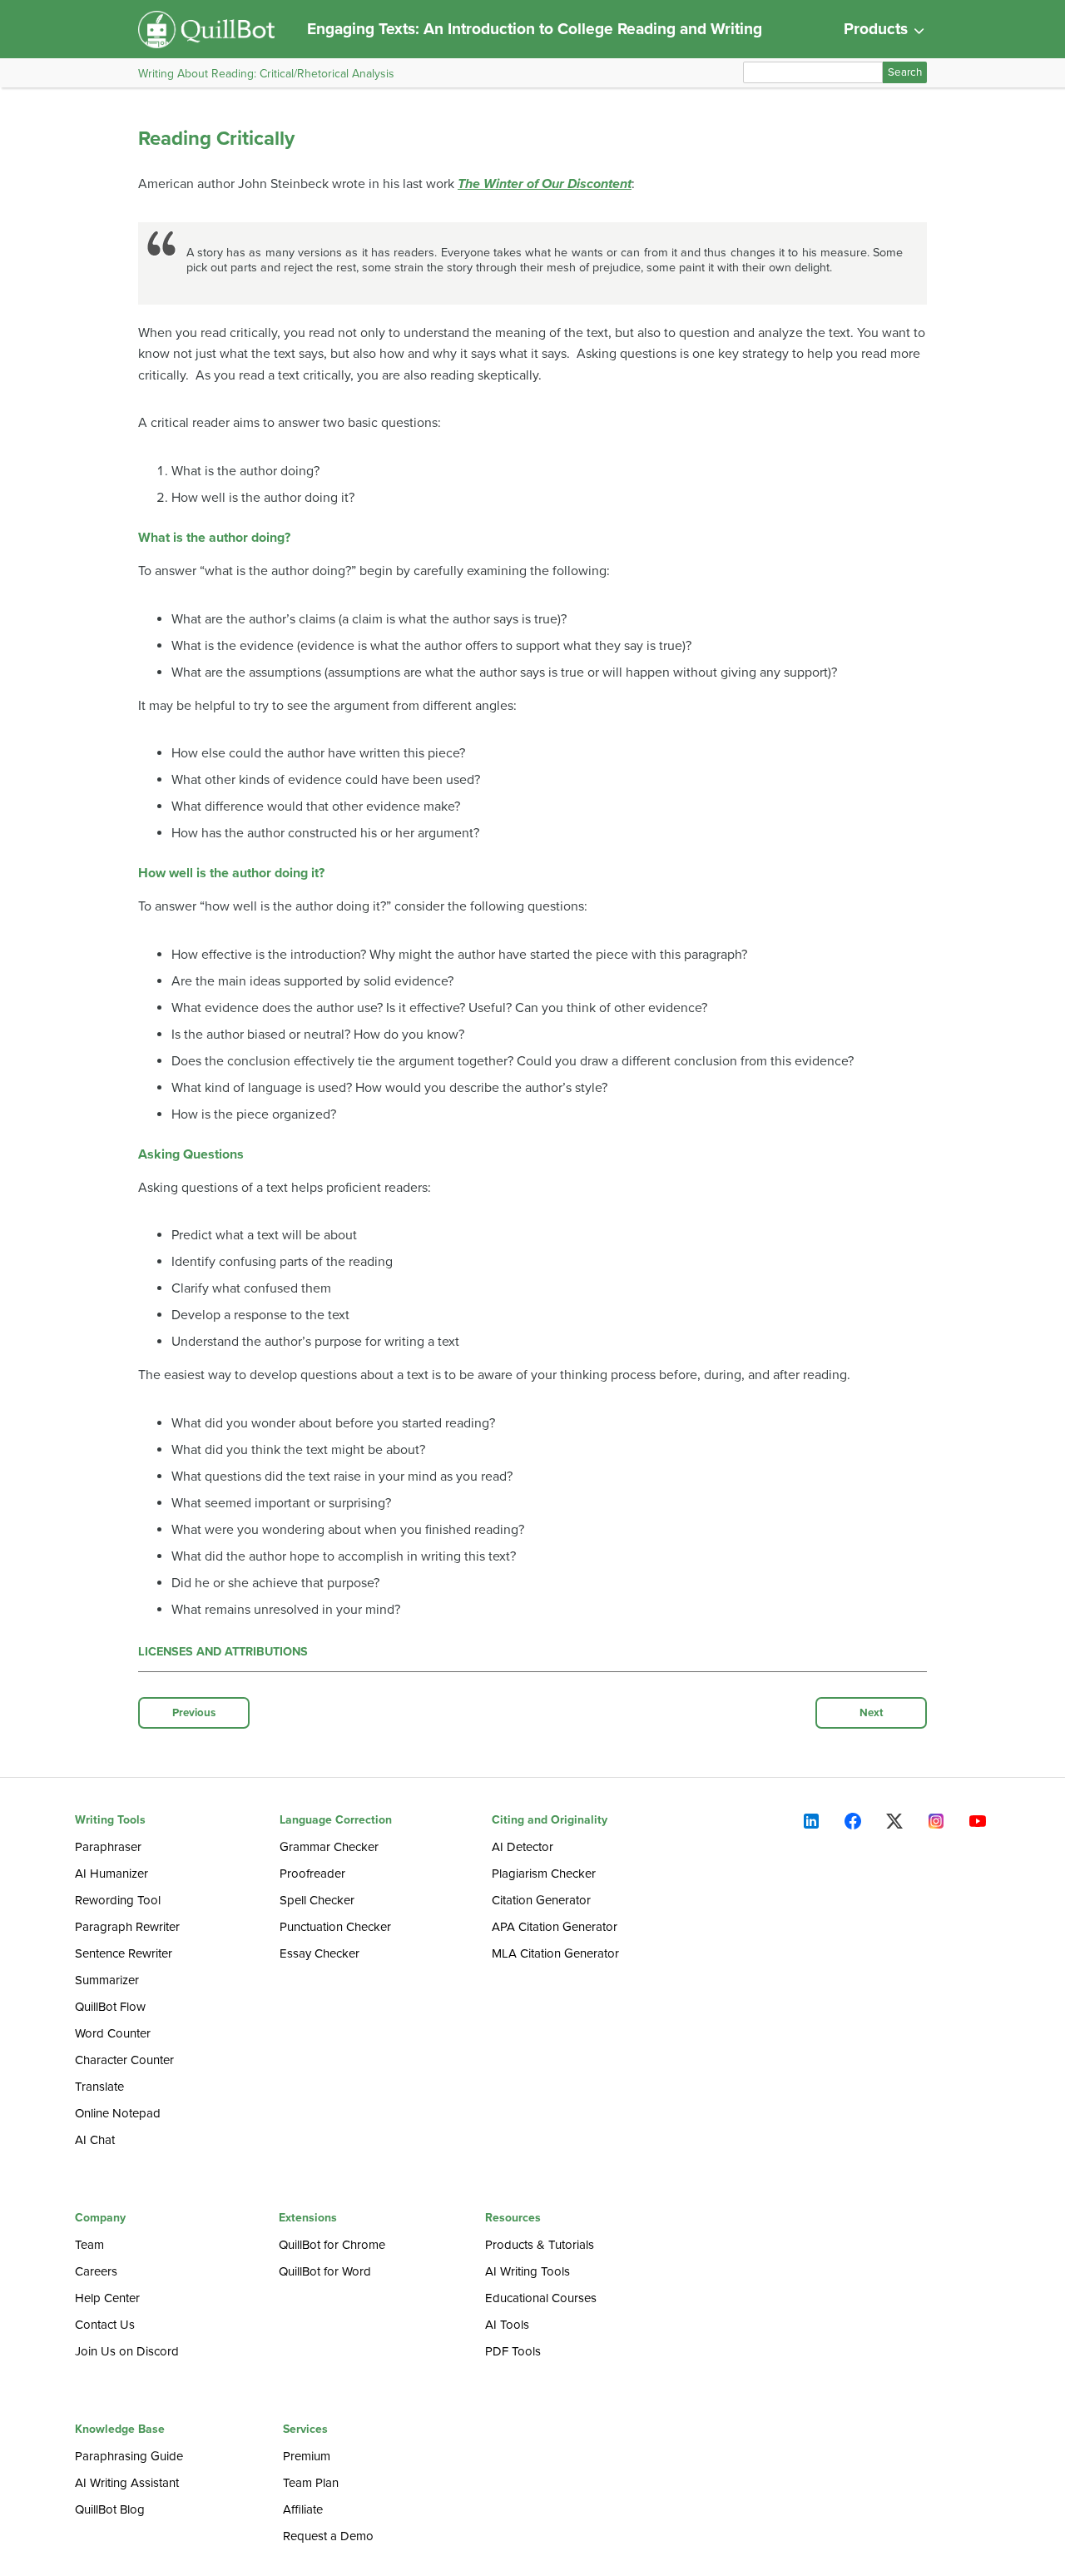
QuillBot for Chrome (332, 2245)
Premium (307, 2456)
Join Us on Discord (127, 2351)
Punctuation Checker (335, 1927)
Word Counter (113, 2033)
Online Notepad (118, 2113)
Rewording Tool (118, 1900)
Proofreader (312, 1874)
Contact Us (105, 2325)
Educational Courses (541, 2298)
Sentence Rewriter (124, 1953)
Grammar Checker (329, 1847)
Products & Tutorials (540, 2245)
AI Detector (523, 1847)
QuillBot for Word (325, 2271)
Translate (99, 2087)
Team (89, 2245)
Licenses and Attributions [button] (223, 1652)
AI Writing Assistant (127, 2483)
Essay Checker (319, 1953)
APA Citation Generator (555, 1927)
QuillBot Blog (110, 2509)
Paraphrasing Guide (129, 2456)
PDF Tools (513, 2351)
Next (872, 1713)
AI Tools (507, 2325)
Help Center (107, 2298)
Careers (96, 2271)
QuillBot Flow (110, 2007)
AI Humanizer (111, 1874)
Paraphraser (108, 1847)
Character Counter (124, 2060)
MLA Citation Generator (555, 1953)
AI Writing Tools (528, 2271)
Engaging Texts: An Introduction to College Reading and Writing (535, 29)
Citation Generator (541, 1900)
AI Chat (95, 2140)
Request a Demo (328, 2536)
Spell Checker (317, 1900)
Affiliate (303, 2509)
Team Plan (311, 2483)
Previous (194, 1713)
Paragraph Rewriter (127, 1927)
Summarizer (107, 1980)
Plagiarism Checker (544, 1874)
